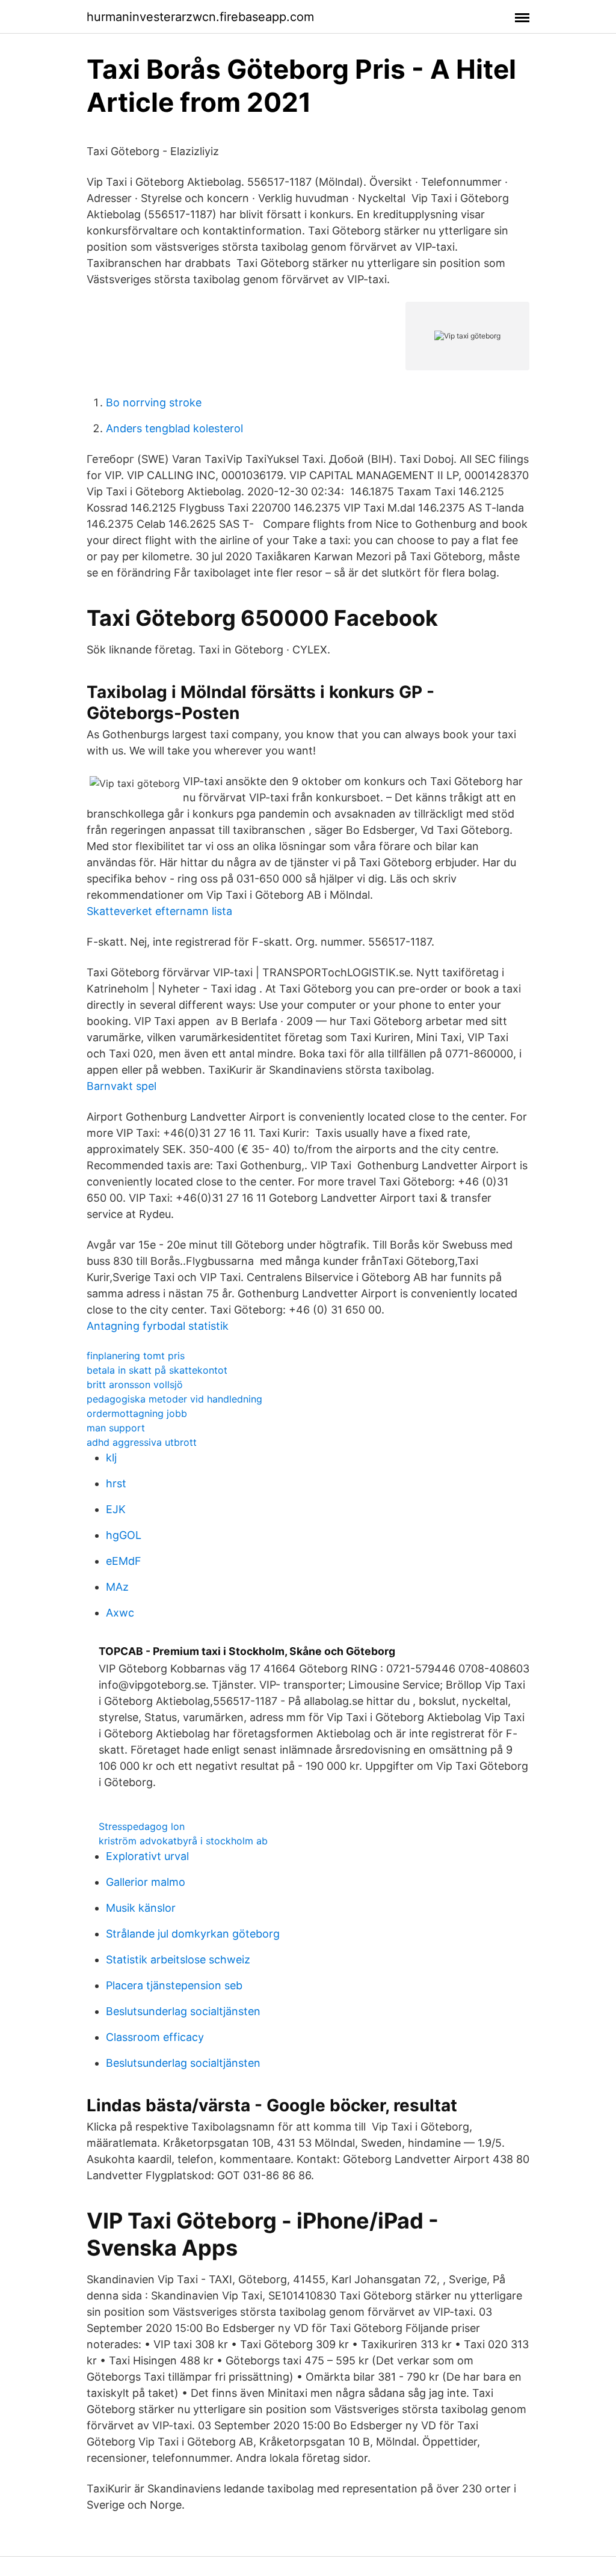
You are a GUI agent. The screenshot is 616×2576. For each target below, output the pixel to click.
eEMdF (124, 1561)
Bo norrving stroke (154, 402)
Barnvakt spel (122, 1086)
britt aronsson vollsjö (135, 1384)
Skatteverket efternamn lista (159, 911)
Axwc (120, 1613)
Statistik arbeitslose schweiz (178, 1960)
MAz (117, 1587)
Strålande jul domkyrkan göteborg (193, 1934)
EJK (116, 1509)
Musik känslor (141, 1908)
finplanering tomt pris (136, 1356)
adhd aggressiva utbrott (142, 1442)
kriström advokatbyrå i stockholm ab (183, 1841)
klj (111, 1458)
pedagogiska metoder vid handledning (174, 1399)
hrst (116, 1483)
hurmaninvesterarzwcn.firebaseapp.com (200, 17)
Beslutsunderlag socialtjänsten (183, 2011)
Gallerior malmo (146, 1882)
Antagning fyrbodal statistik (158, 1326)
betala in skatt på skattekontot (157, 1370)
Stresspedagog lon (142, 1826)
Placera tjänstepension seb (174, 1985)
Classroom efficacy (155, 2037)
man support (116, 1428)
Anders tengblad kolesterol (174, 428)
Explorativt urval (147, 1856)
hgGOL (124, 1535)
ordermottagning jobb (137, 1413)
